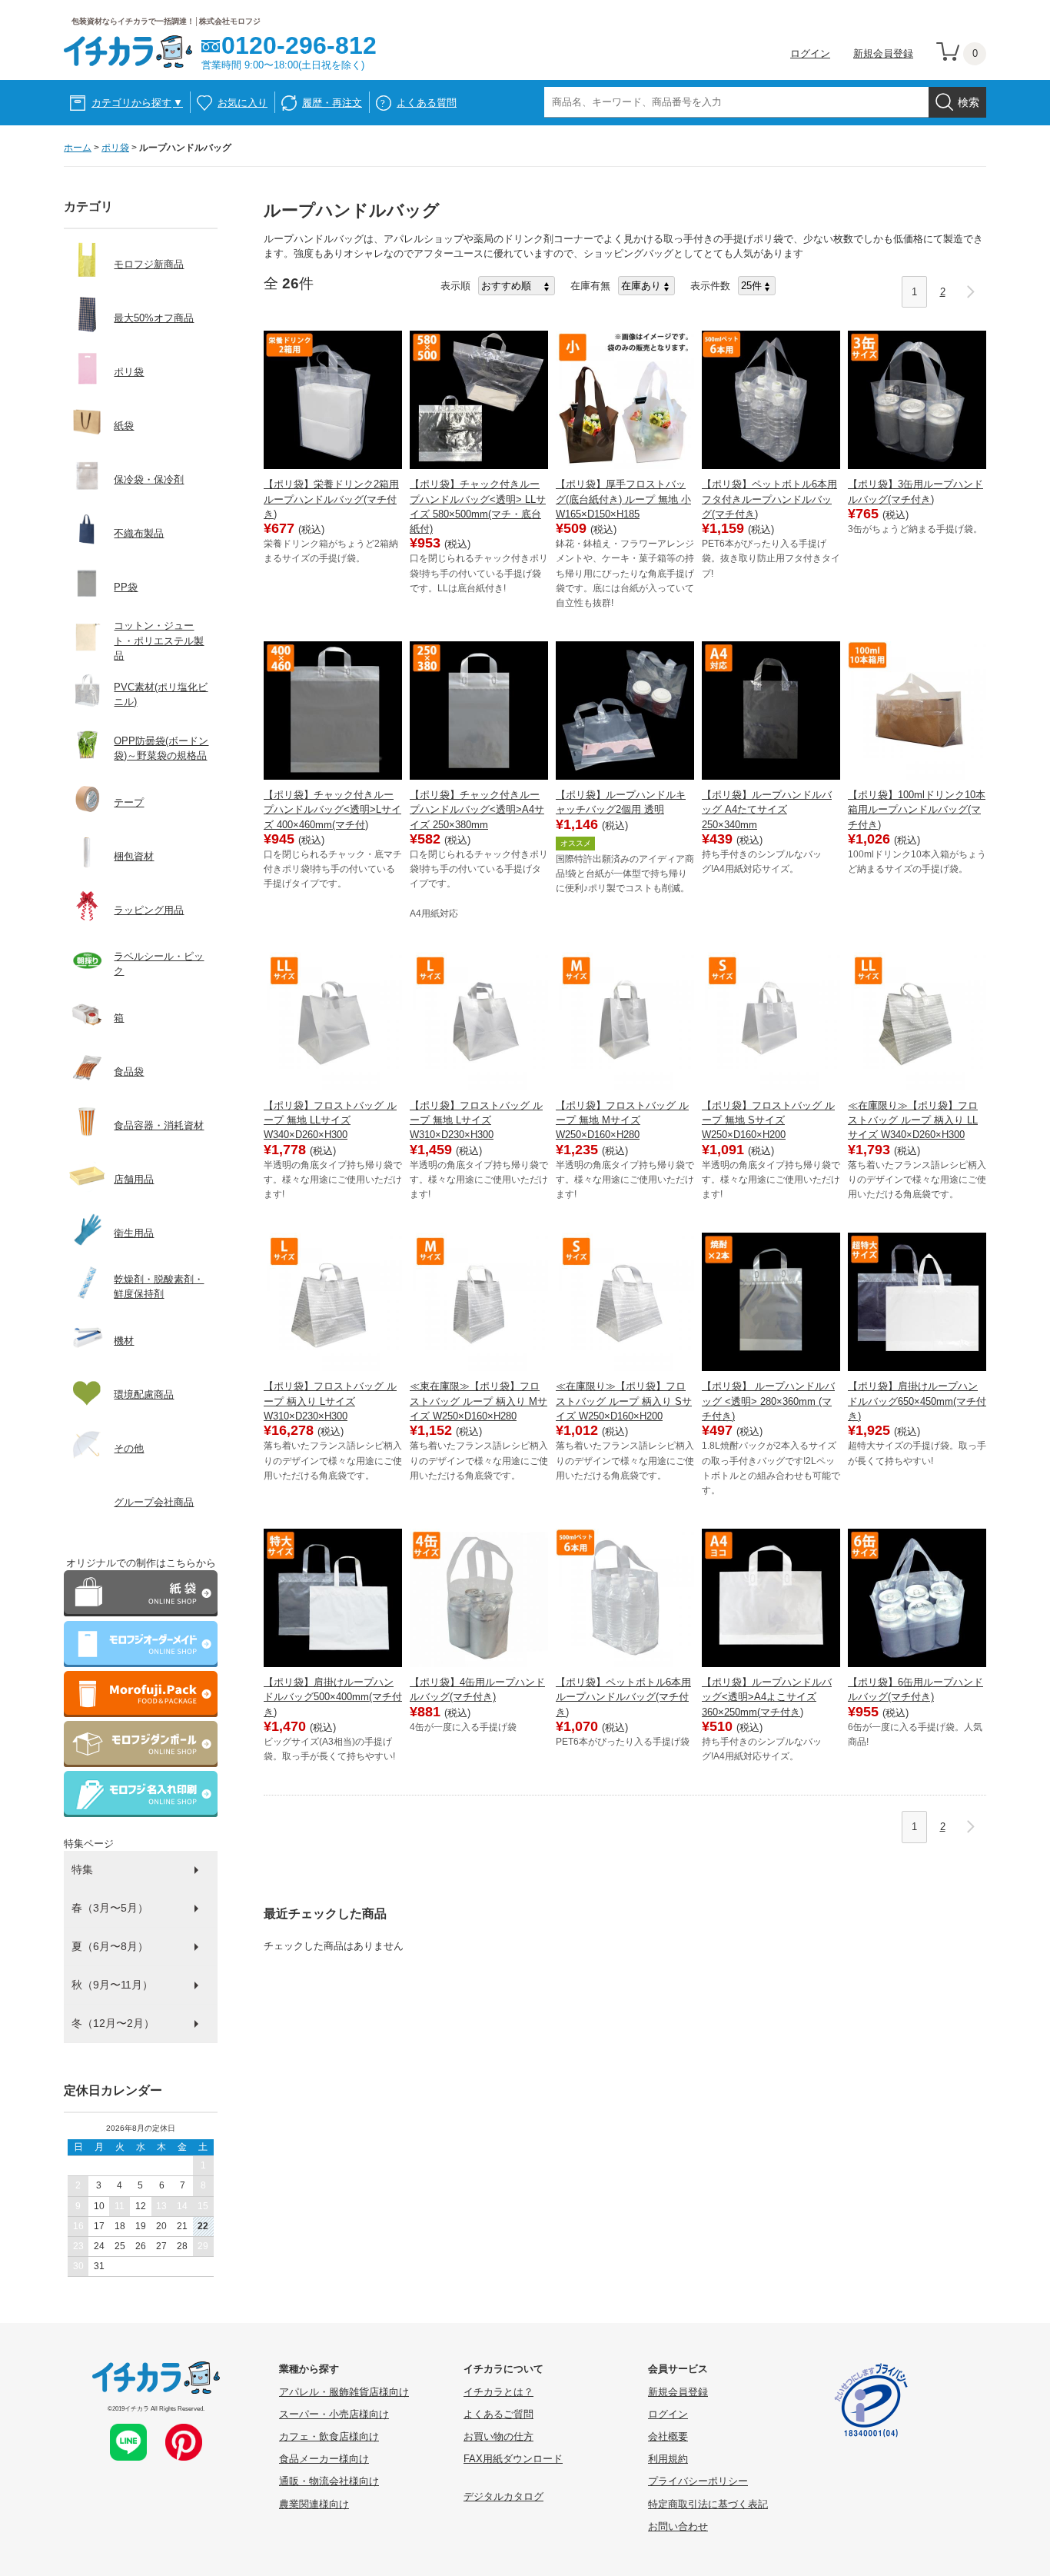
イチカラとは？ (498, 2392)
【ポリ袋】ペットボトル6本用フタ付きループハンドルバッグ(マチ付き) (769, 499)
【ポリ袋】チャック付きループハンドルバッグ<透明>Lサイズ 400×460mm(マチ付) (332, 809)
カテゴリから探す (137, 103)
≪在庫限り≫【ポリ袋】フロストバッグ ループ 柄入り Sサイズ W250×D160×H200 (624, 1401)
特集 (82, 1869)
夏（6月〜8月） (110, 1946)
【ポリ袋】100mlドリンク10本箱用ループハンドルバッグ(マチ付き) (917, 809)
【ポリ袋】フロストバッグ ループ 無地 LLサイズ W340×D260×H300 (330, 1120)
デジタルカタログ (503, 2496)
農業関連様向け (314, 2504)
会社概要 (668, 2436)
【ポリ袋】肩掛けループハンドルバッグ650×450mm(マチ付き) (917, 1401)
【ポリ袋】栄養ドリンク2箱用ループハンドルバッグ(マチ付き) (331, 499)
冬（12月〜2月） (113, 2023)
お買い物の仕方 (498, 2436)
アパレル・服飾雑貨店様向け (344, 2392)
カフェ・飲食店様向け (329, 2436)
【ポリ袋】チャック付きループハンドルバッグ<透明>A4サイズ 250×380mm (477, 809)
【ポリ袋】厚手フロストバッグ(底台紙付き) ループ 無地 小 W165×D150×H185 (623, 499)
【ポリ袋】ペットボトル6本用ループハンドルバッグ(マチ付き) (623, 1697)
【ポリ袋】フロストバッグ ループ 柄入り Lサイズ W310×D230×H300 (330, 1401)
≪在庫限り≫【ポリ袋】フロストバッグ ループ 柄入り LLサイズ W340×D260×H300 (913, 1120)
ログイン (810, 53)
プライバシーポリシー (698, 2481)
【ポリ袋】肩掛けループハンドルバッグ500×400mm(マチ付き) (333, 1697)
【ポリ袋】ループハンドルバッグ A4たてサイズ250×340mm (767, 809)
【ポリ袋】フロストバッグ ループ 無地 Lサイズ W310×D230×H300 (476, 1120)
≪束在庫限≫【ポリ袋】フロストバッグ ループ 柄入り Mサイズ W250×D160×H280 (478, 1401)
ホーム (78, 148)
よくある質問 (427, 103)
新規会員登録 (883, 53)
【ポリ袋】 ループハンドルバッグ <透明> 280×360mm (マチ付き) (768, 1401)
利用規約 (668, 2459)
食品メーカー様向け (324, 2459)
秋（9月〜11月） (112, 1985)
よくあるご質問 (498, 2414)
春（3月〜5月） (110, 1908)
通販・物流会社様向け (329, 2481)
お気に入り (243, 103)
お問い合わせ (678, 2526)
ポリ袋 (115, 148)
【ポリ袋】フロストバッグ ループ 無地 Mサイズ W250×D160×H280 (622, 1120)
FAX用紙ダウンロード (513, 2459)
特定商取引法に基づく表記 (708, 2504)
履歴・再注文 (332, 103)
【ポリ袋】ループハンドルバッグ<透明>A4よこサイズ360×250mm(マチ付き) (767, 1697)
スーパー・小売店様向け (334, 2414)
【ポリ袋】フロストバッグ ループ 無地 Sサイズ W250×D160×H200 (768, 1120)
